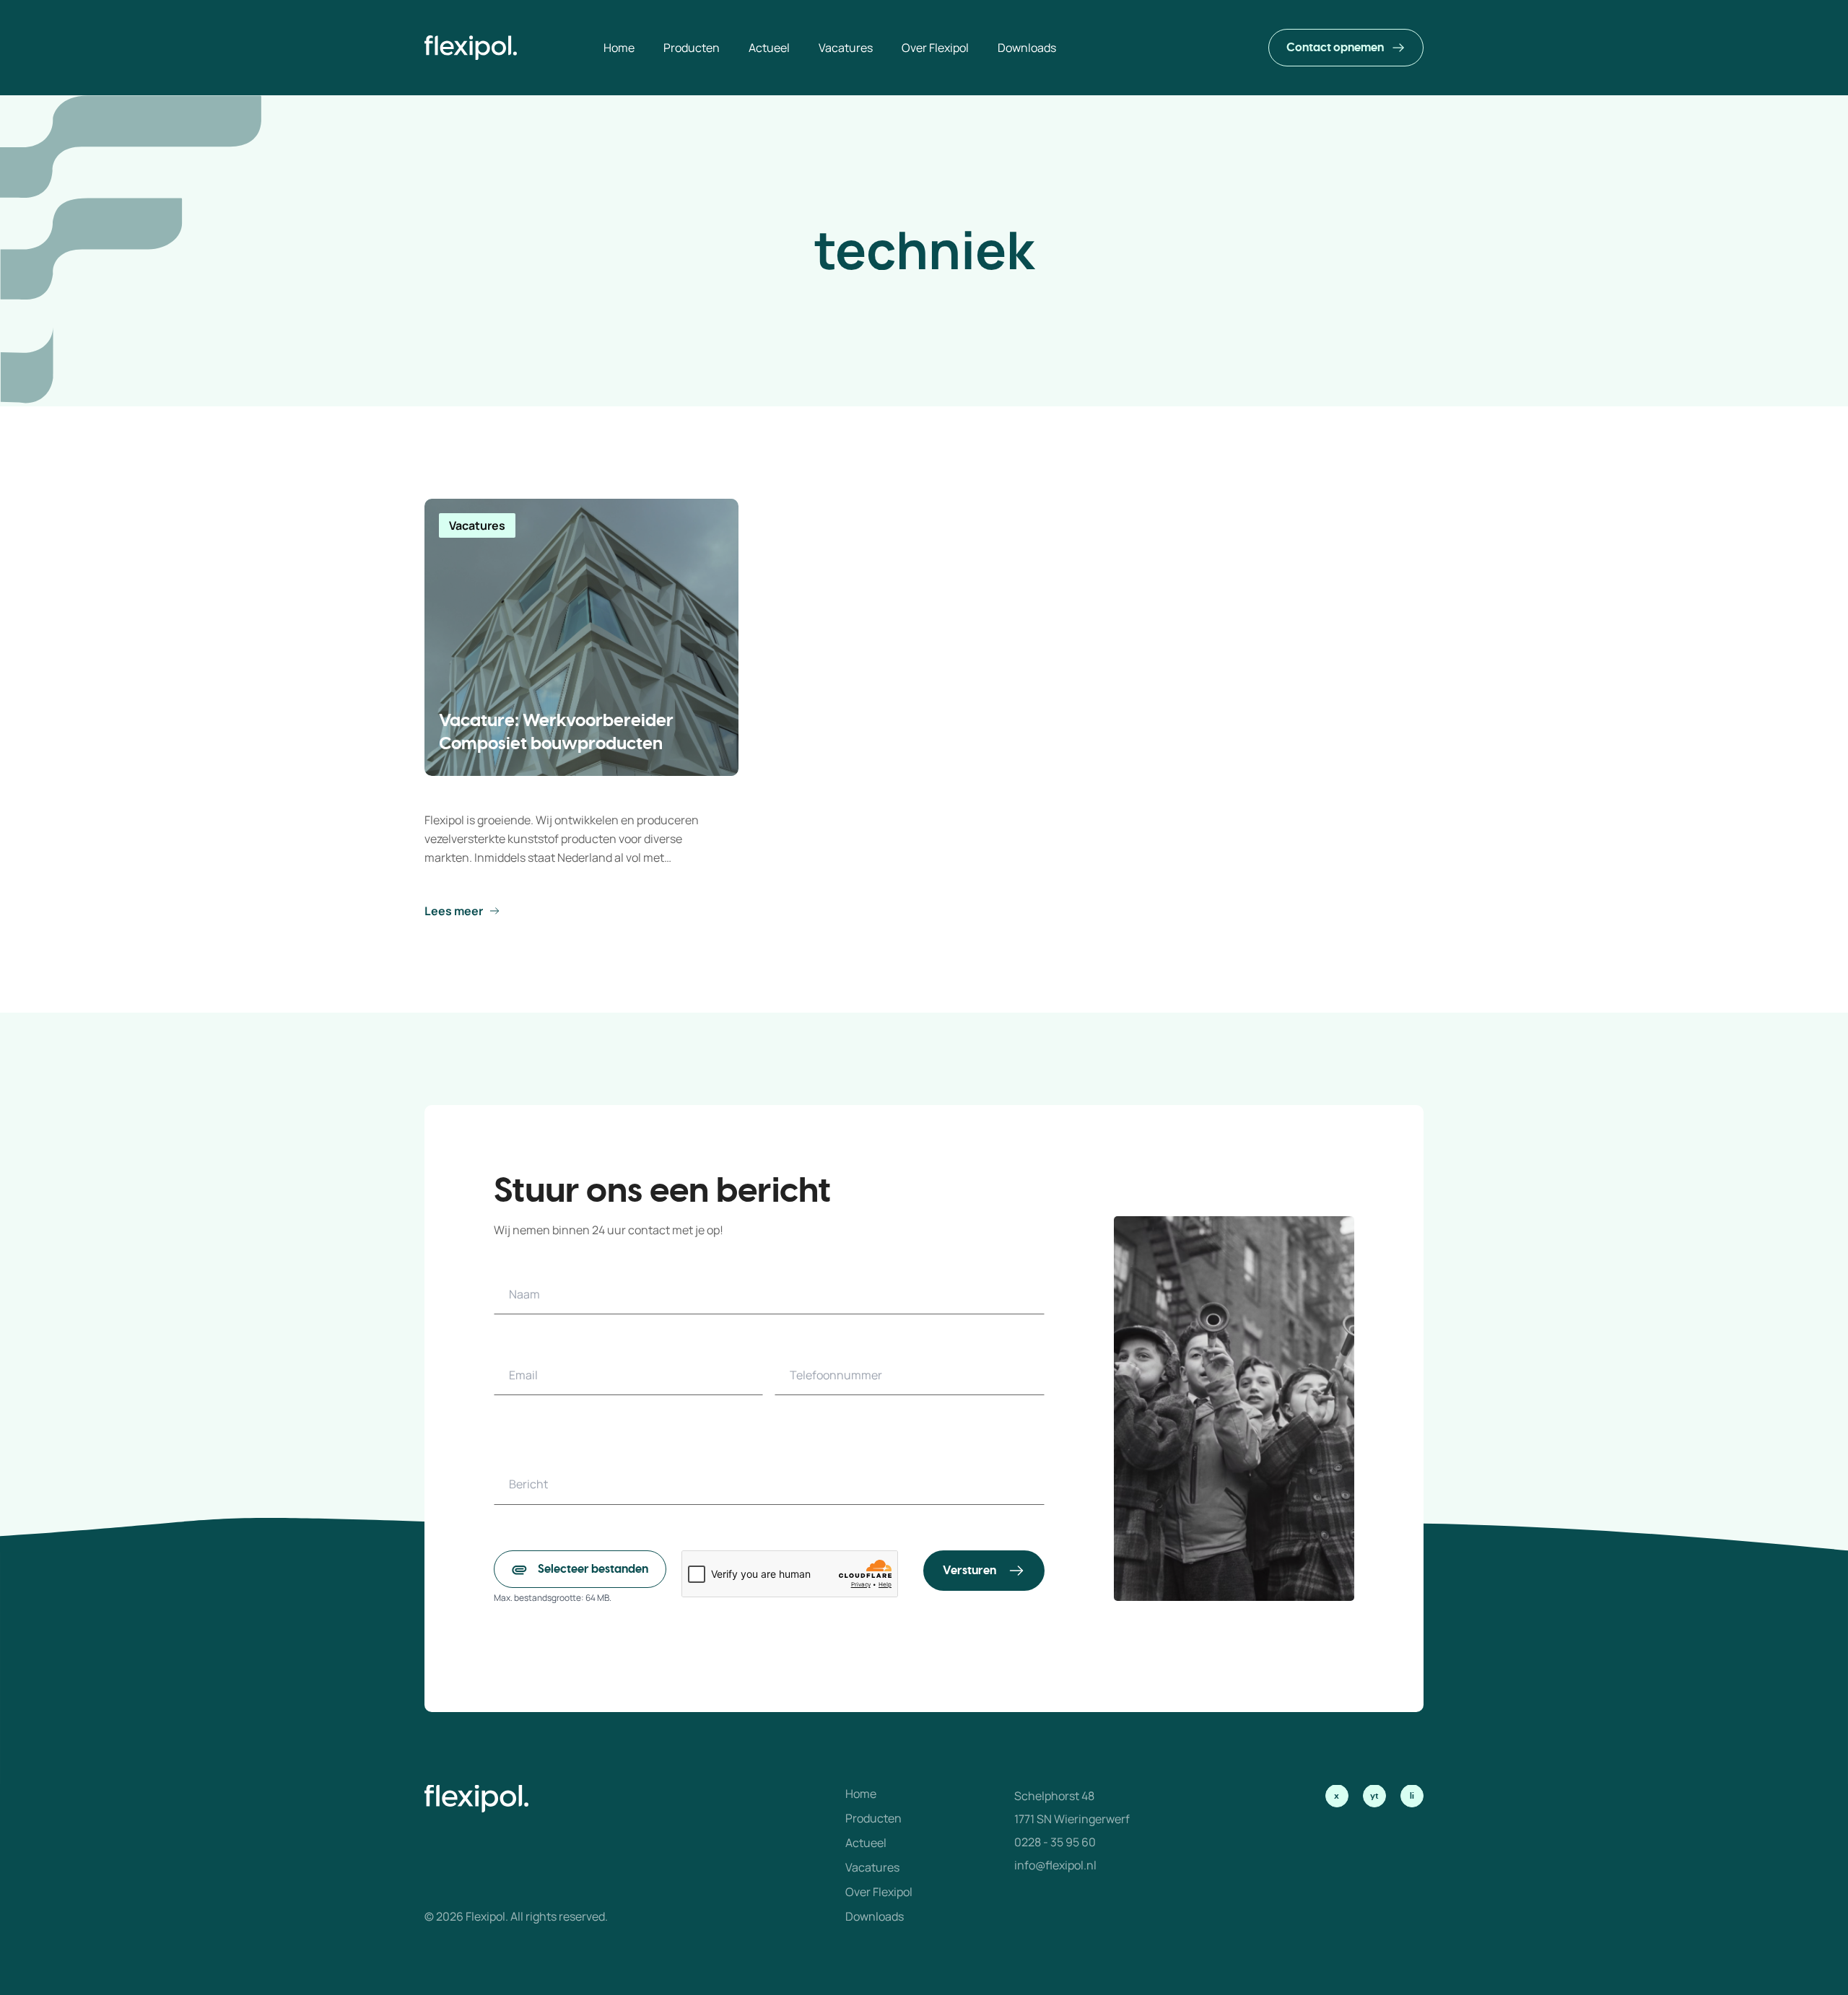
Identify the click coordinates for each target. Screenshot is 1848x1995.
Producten (873, 1818)
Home (861, 1794)
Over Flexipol (879, 1892)
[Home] (471, 48)
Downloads (875, 1916)
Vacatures (872, 1867)
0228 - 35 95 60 (1055, 1842)
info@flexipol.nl (1055, 1865)
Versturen (969, 1571)
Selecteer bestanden (593, 1569)
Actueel (866, 1843)
